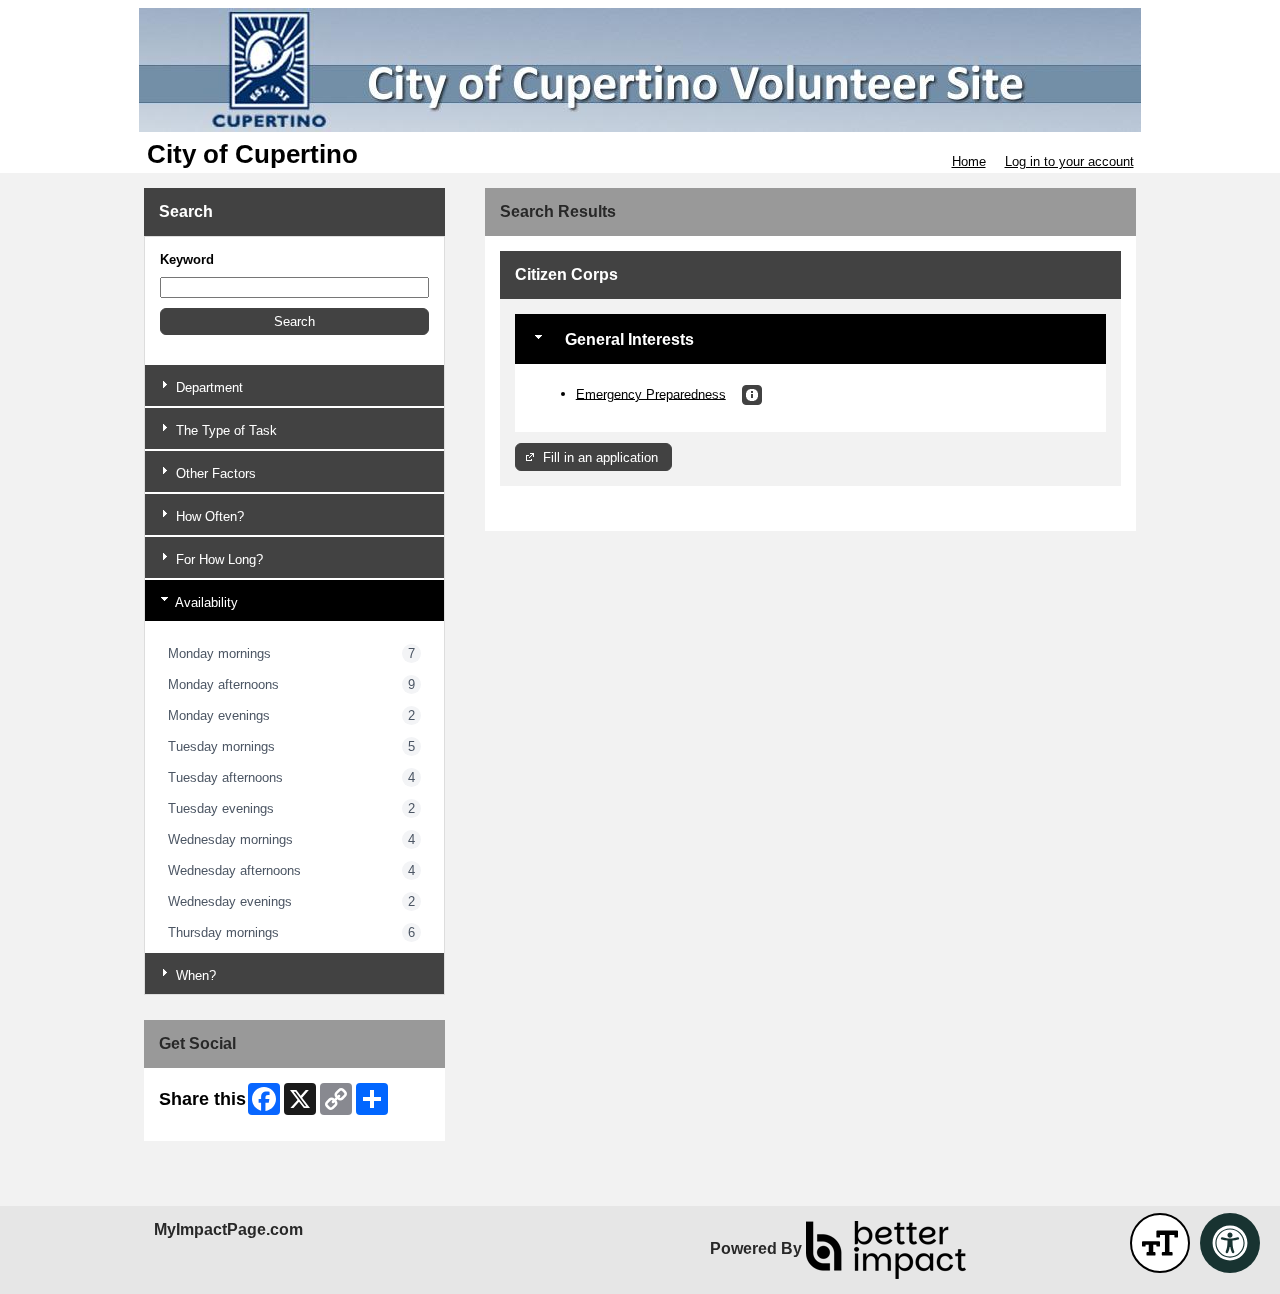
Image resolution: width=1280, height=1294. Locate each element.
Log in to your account (1069, 161)
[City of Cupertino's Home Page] (640, 70)
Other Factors (214, 473)
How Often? (208, 516)
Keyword (187, 259)
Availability (205, 602)
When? (194, 975)
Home (969, 161)
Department (207, 387)
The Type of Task (224, 430)
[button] (294, 321)
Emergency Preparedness (651, 393)
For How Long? (217, 559)
